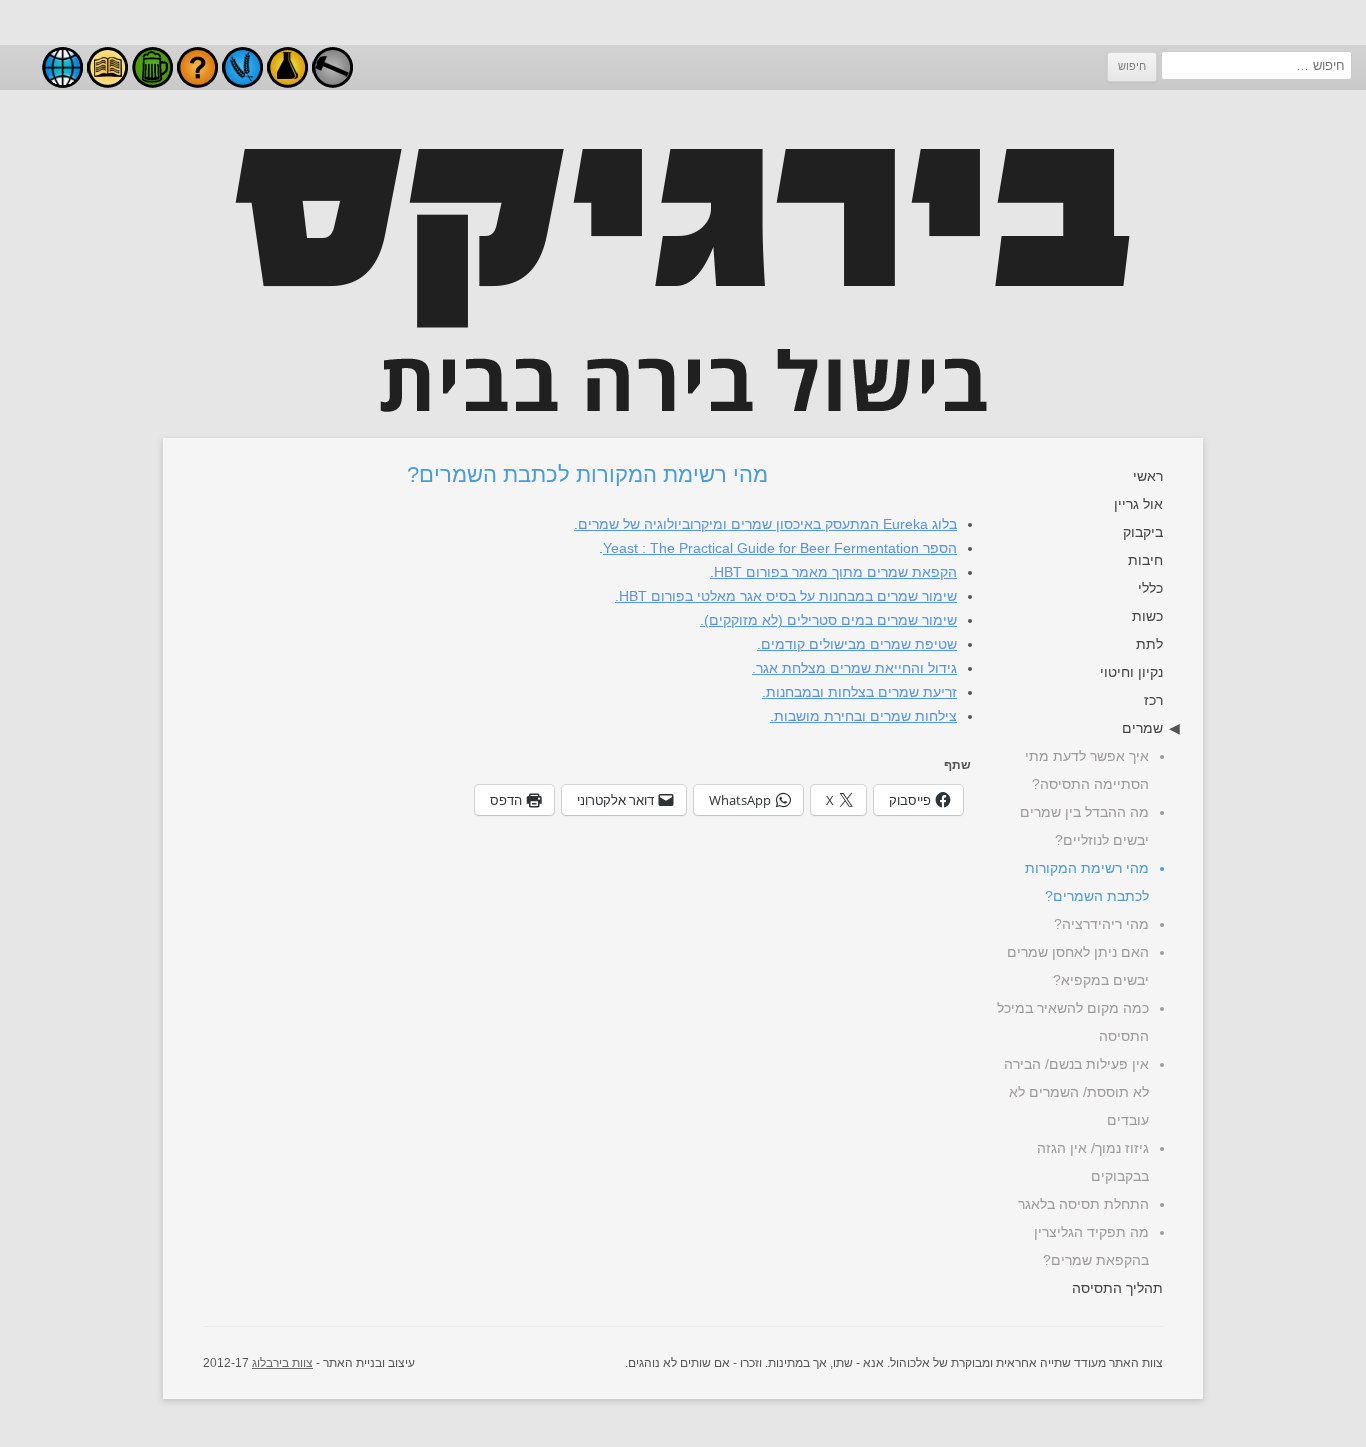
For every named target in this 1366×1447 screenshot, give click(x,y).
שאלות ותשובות (197, 67)
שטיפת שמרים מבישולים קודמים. (857, 644)
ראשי (1148, 476)
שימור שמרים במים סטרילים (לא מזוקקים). (828, 620)
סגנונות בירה (152, 67)
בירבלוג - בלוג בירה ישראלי (62, 67)
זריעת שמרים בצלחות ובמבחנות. (859, 692)
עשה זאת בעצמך (332, 67)
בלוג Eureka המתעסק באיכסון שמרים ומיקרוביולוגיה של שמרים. (765, 524)
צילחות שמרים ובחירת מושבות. (863, 716)
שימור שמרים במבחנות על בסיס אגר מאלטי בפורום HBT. (786, 596)
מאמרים (107, 67)
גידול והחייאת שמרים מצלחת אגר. (854, 668)
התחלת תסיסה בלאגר (1083, 1204)
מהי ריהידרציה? (1101, 924)
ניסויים (287, 67)
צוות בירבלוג (282, 1363)
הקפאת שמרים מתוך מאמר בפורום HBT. (833, 572)
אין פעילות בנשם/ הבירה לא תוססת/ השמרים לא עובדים (1076, 1092)
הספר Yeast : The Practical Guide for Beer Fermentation (780, 548)
